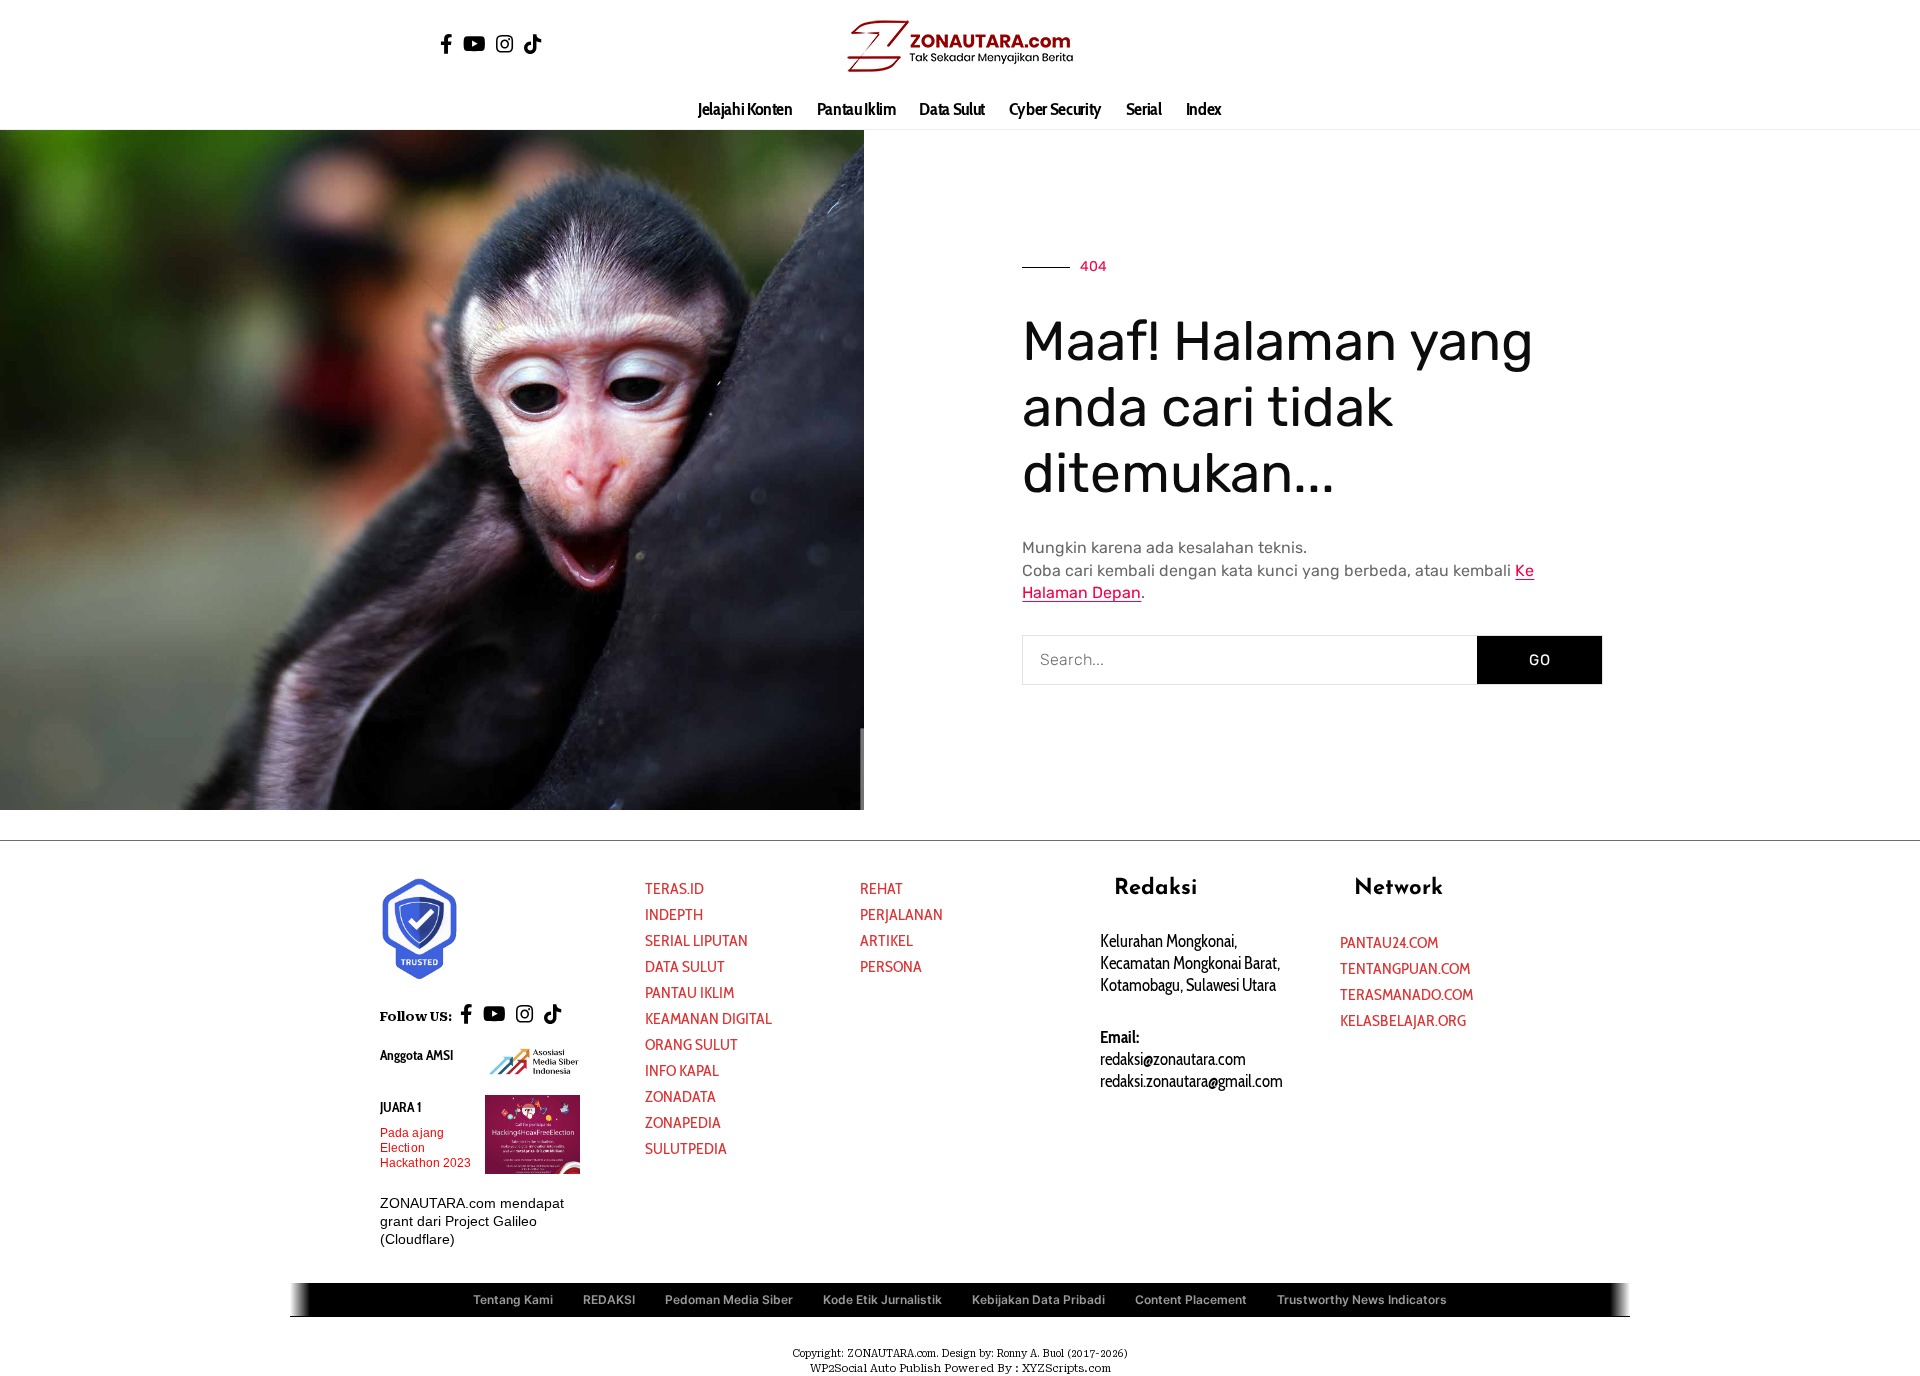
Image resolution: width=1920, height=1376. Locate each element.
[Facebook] (446, 44)
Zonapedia (683, 1122)
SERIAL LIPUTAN (696, 940)
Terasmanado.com (1406, 994)
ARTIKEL (886, 940)
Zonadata (680, 1096)
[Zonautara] (959, 45)
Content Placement (1191, 1299)
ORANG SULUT (691, 1044)
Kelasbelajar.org (1403, 1020)
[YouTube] (474, 44)
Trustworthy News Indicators (1362, 1299)
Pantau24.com (1389, 942)
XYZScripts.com (1066, 1368)
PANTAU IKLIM (689, 992)
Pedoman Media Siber (729, 1299)
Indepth (674, 914)
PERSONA (891, 966)
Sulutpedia (686, 1148)
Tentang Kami (513, 1299)
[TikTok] (533, 44)
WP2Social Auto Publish (875, 1368)
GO (1540, 660)
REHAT (881, 888)
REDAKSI (609, 1299)
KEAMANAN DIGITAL (708, 1018)
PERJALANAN (901, 914)
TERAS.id (674, 888)
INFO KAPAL (682, 1070)
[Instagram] (505, 44)
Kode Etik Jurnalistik (882, 1299)
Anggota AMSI (416, 1055)
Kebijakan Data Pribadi (1038, 1299)
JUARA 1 (401, 1107)
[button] (1475, 45)
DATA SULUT (685, 966)
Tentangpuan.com (1405, 968)
